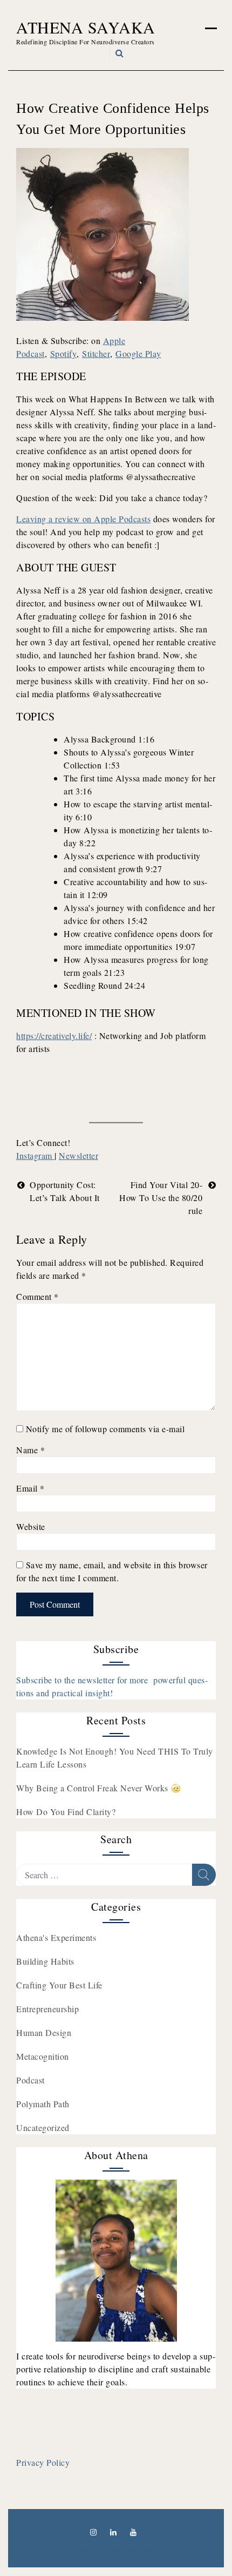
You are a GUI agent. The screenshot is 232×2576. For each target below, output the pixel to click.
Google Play (138, 353)
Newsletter (79, 1155)
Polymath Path (43, 2104)
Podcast (30, 2080)
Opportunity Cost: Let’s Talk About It (65, 1191)
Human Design (44, 2032)
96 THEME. (135, 2550)
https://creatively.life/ (54, 1036)
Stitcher (96, 353)
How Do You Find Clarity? (66, 1812)
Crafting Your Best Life (59, 1985)
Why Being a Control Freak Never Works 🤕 (99, 1788)
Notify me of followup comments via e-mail (105, 1429)
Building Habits (45, 1961)
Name (30, 1450)
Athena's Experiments (56, 1937)
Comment (37, 1296)
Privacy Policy (43, 2462)
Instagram (35, 1155)
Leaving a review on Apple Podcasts (83, 519)
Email (30, 1488)
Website (31, 1526)
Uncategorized (43, 2127)
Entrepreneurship (47, 2009)
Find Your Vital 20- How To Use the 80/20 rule (161, 1198)
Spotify (64, 353)
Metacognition (43, 2056)
